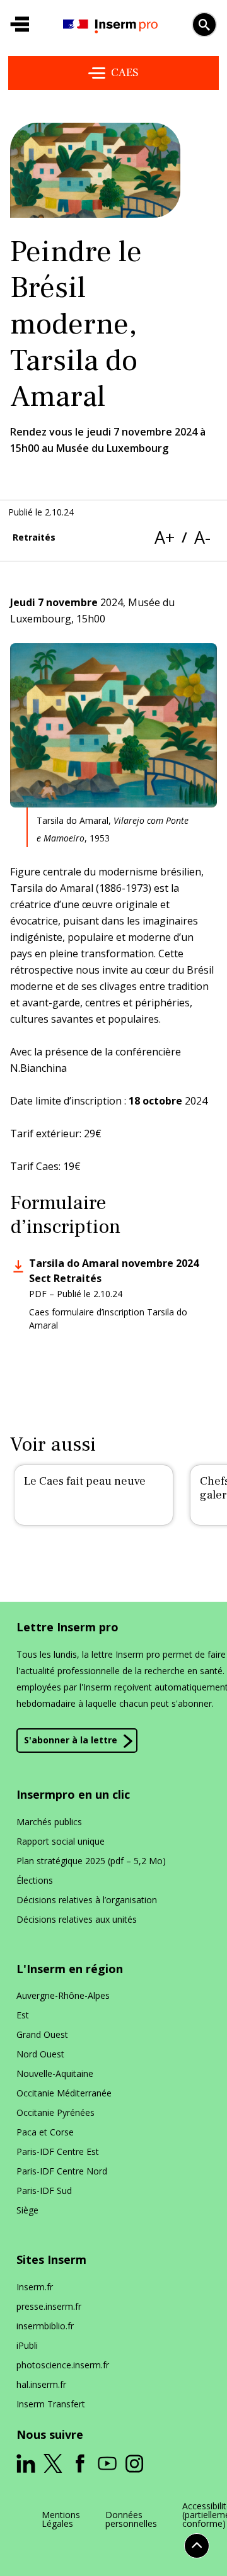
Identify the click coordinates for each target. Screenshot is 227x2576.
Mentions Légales (61, 2519)
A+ (165, 537)
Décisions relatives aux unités (77, 1919)
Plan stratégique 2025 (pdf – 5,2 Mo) (91, 1861)
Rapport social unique (61, 1841)
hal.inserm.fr (41, 2384)
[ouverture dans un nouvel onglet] (26, 2463)
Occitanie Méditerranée (64, 2093)
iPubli (27, 2345)
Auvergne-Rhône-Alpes (63, 1995)
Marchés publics (49, 1822)
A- (202, 537)
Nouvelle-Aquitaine (55, 2073)
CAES (125, 73)
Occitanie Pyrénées (55, 2112)
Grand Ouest (42, 2034)
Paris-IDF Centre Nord (62, 2171)
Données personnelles (131, 2519)
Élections (35, 1880)
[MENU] (20, 25)
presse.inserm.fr (49, 2306)
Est (23, 2015)
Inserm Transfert (51, 2404)
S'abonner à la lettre (71, 1740)
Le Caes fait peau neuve (85, 1481)
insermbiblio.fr (45, 2326)
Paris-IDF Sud (44, 2191)
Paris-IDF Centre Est (58, 2151)
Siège (27, 2210)
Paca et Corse (45, 2132)
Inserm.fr (35, 2287)
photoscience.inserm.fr (63, 2365)
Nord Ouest (40, 2054)
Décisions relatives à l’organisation (87, 1900)
